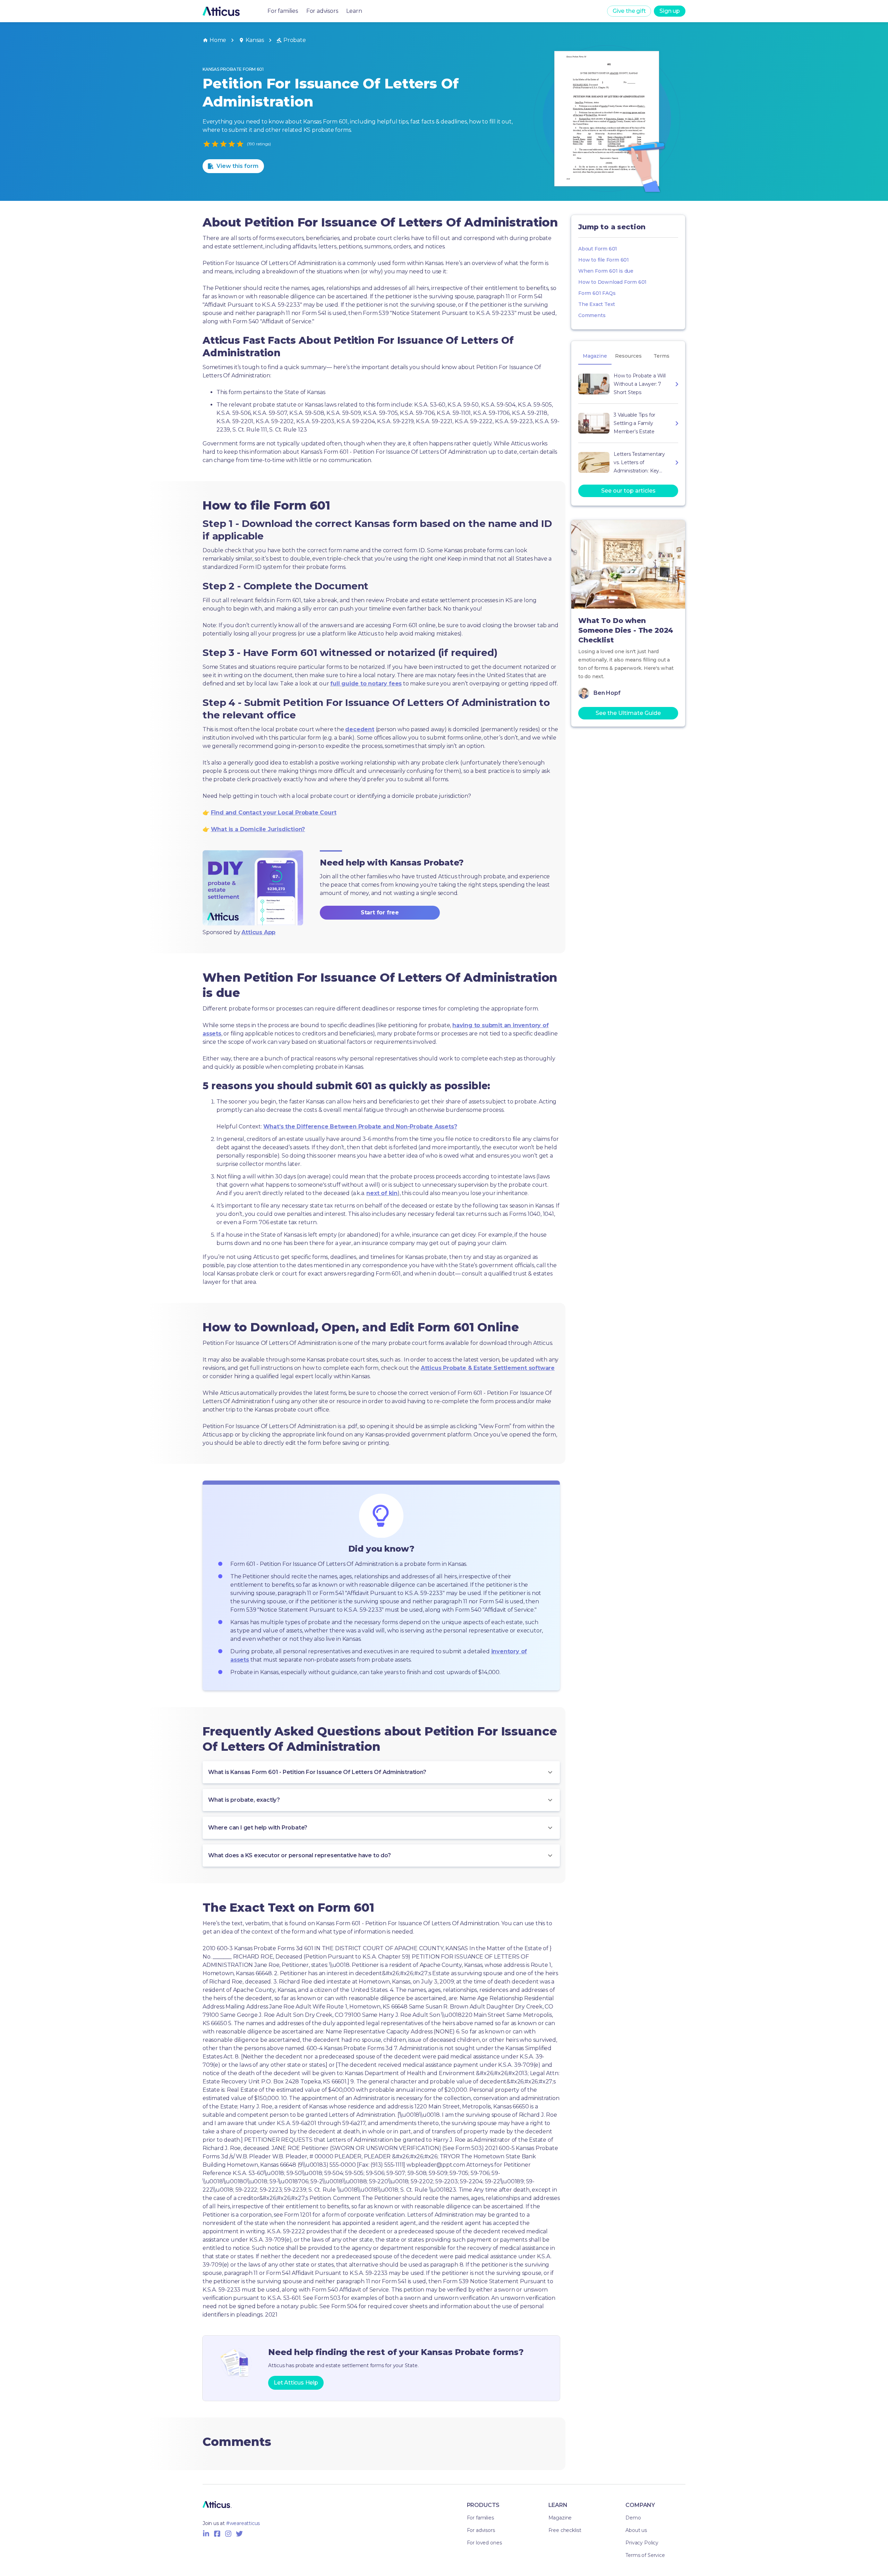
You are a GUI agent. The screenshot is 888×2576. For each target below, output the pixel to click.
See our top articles (628, 491)
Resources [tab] (628, 356)
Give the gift (629, 11)
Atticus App (258, 932)
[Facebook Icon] (217, 2534)
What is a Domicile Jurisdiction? (258, 829)
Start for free (380, 912)
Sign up (670, 11)
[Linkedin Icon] (206, 2534)
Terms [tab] (661, 356)
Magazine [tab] (595, 356)
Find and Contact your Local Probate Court (274, 813)
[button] (381, 1772)
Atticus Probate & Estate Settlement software (488, 1368)
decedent (360, 729)
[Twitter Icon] (239, 2534)
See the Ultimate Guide (628, 713)
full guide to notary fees (366, 684)
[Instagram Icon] (228, 2534)
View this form (237, 166)
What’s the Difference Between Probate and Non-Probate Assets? (360, 1127)
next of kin (382, 1193)
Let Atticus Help (296, 2383)
